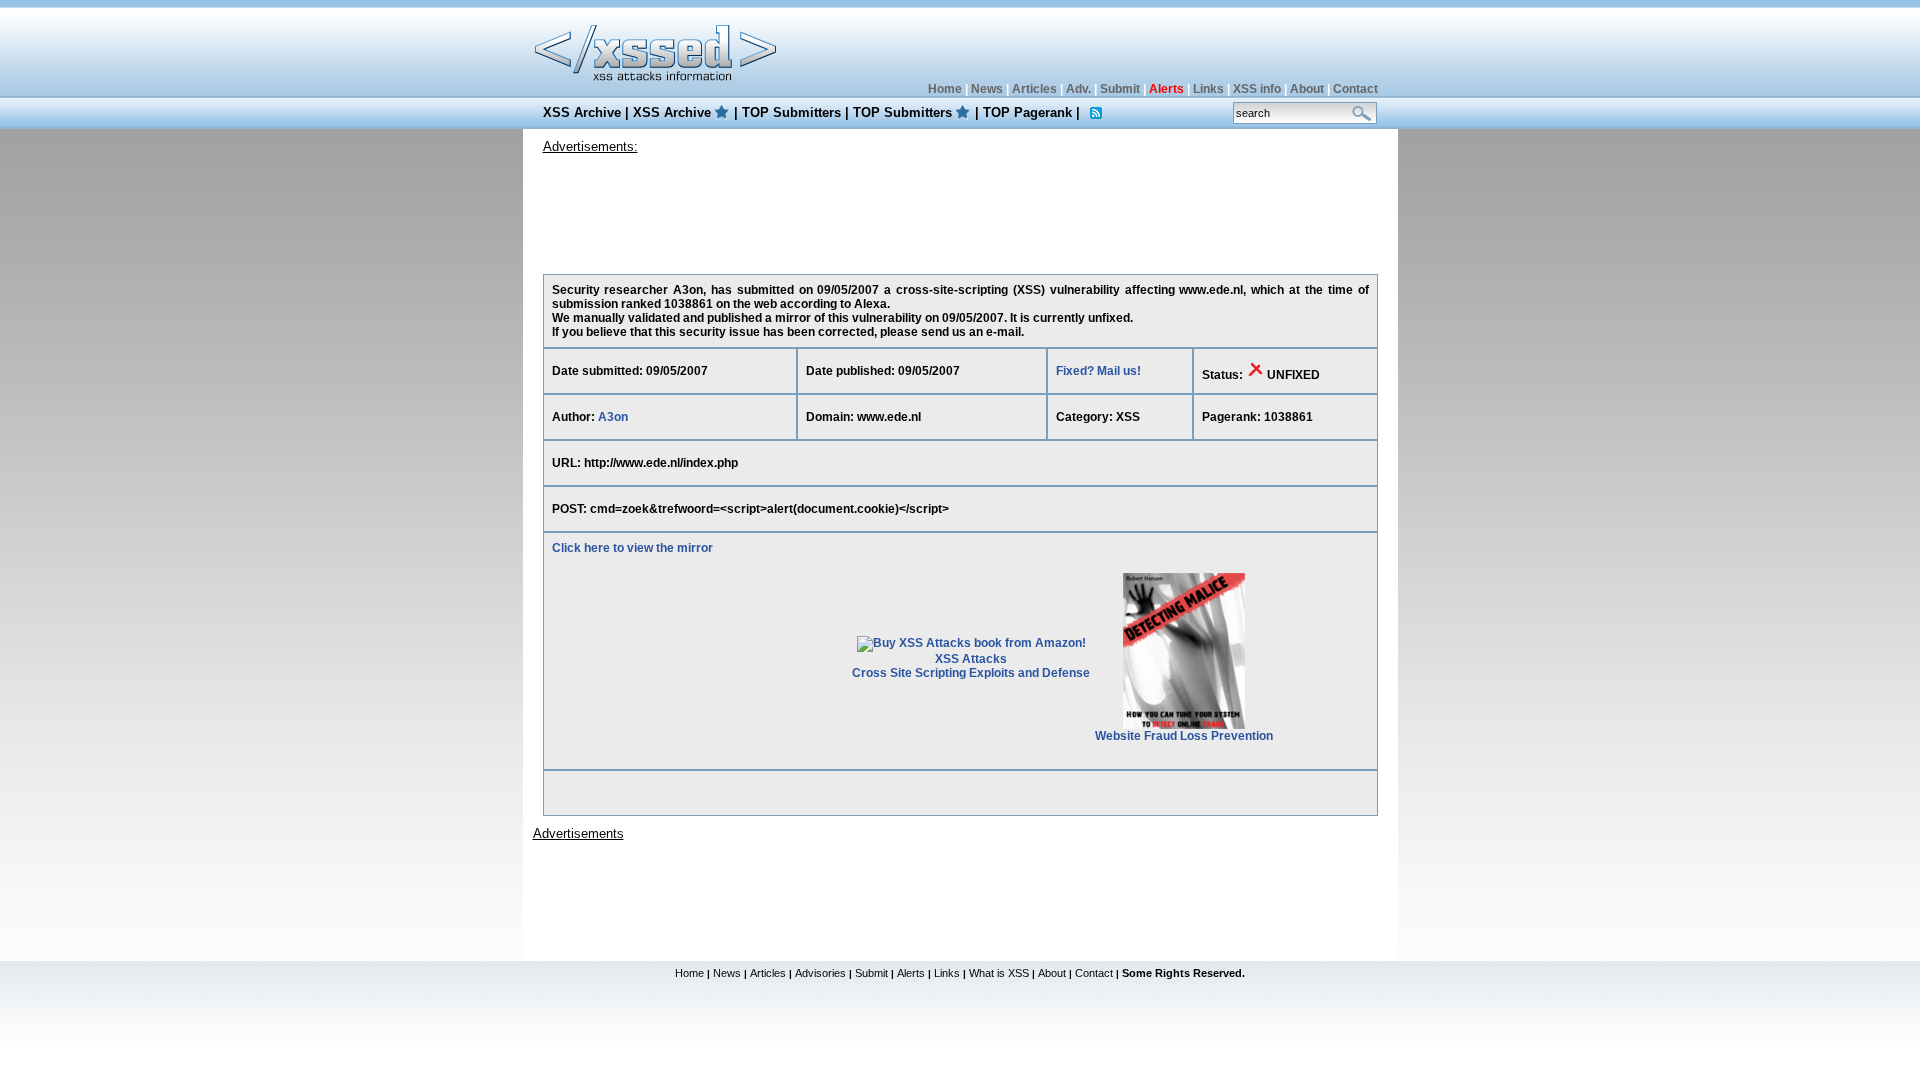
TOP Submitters (791, 112)
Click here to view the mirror (632, 548)
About (1307, 89)
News (987, 89)
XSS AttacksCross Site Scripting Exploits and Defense (971, 666)
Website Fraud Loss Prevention (1184, 736)
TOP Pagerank (1027, 112)
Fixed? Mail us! (1098, 371)
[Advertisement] (960, 209)
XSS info (1257, 89)
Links (1208, 89)
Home (945, 89)
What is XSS (999, 973)
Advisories (820, 973)
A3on (613, 417)
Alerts (911, 973)
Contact (1355, 89)
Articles (1034, 89)
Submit (1120, 89)
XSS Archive (582, 112)
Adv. (1078, 89)
